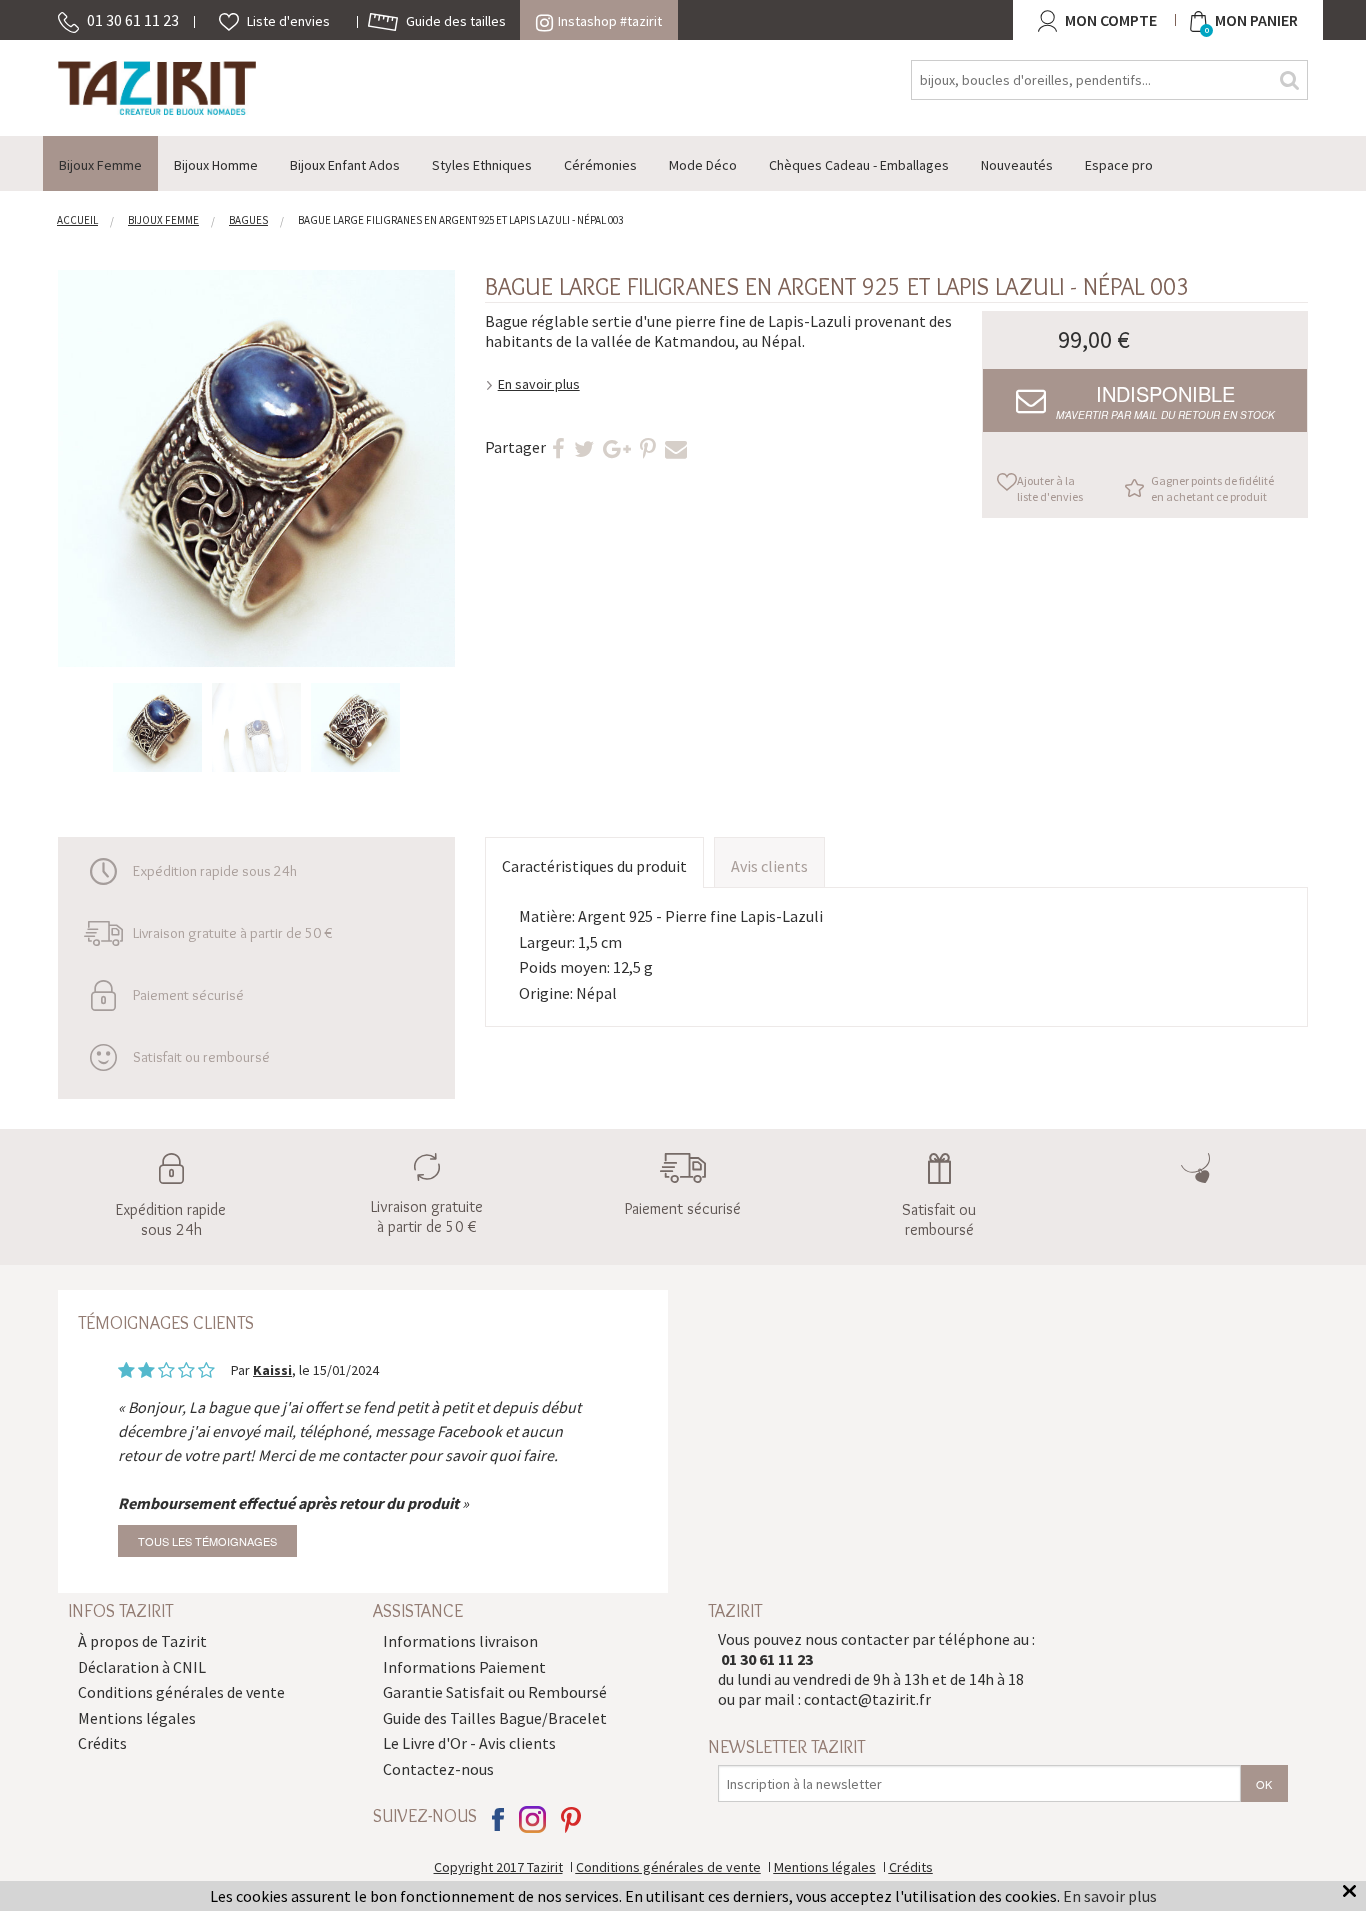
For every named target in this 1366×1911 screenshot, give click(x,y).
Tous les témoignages (207, 1541)
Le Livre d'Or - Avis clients (469, 1743)
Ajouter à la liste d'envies (1050, 488)
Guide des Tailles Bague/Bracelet (495, 1718)
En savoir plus (539, 384)
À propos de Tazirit (142, 1641)
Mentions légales (137, 1718)
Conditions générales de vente (181, 1692)
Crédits (102, 1743)
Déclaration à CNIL (142, 1667)
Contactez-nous (438, 1769)
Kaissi (272, 1370)
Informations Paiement (464, 1667)
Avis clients (769, 866)
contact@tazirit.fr (867, 1699)
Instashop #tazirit (610, 21)
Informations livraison (460, 1641)
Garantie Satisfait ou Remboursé (495, 1692)
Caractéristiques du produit (594, 866)
